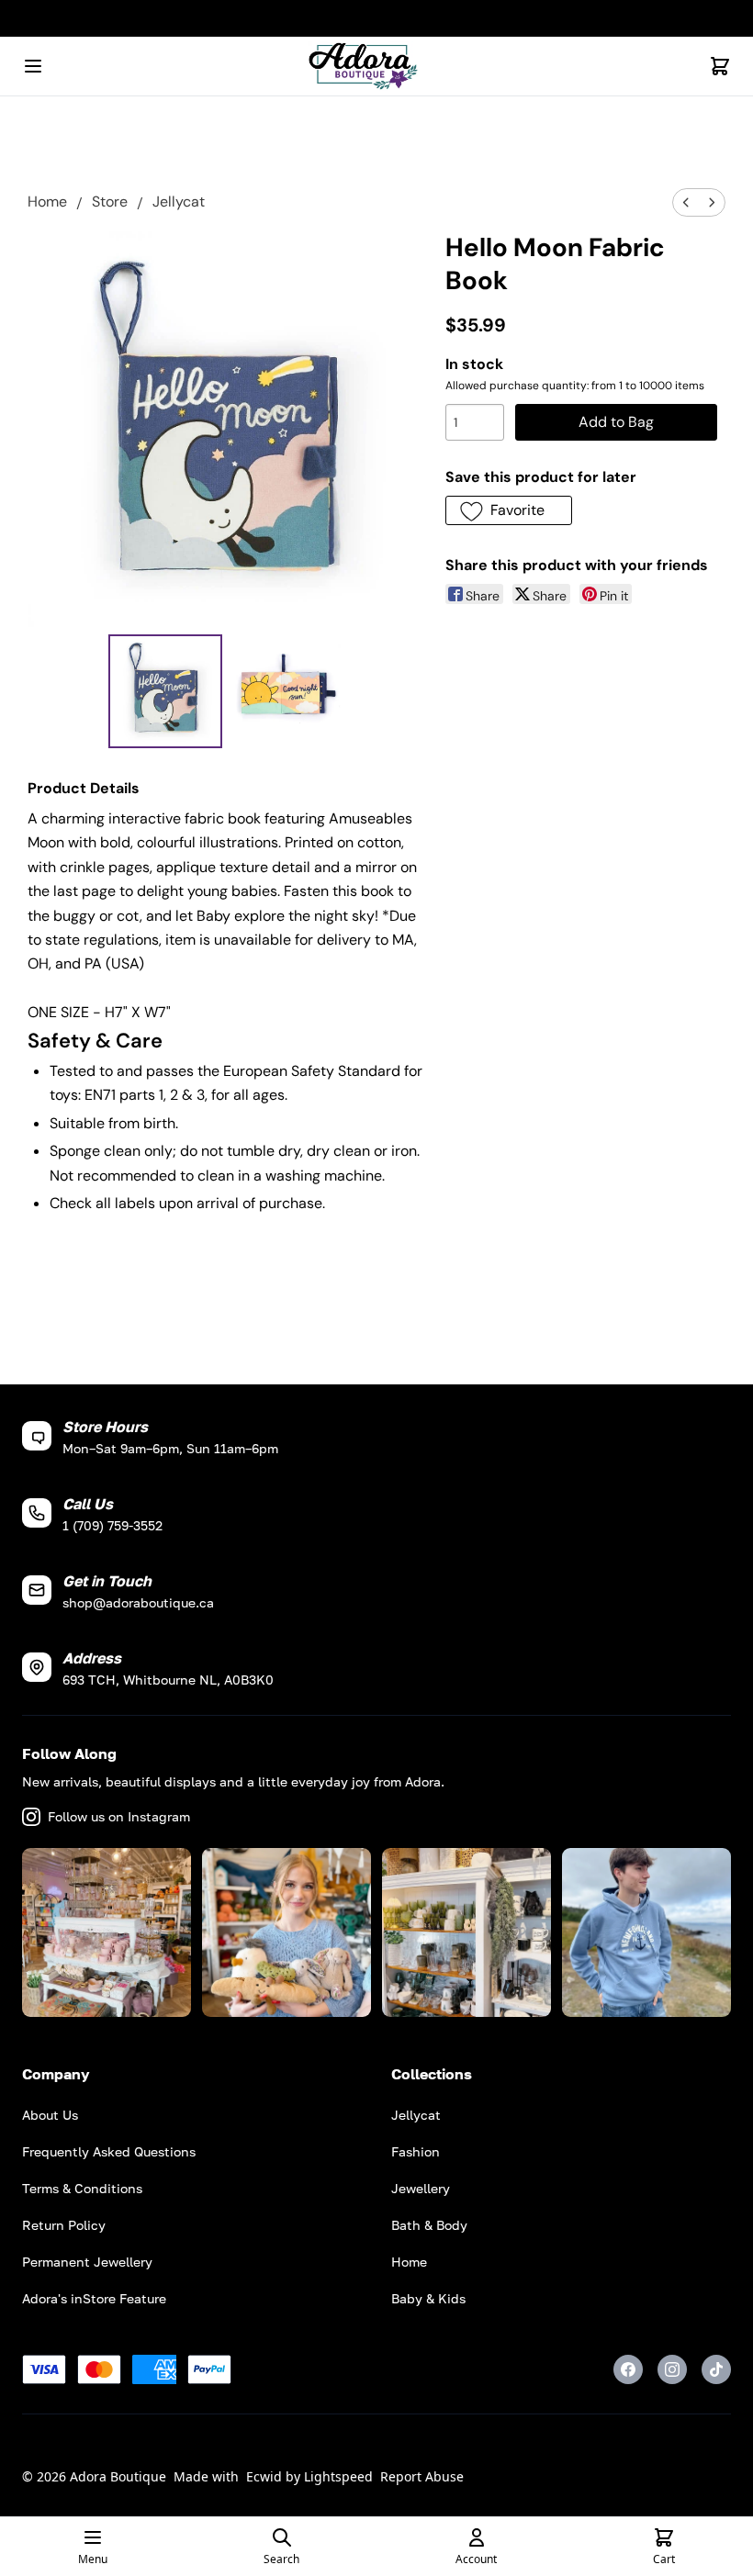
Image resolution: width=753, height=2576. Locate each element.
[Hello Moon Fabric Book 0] (165, 691)
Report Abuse (422, 2476)
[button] (509, 510)
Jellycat (179, 202)
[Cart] (720, 66)
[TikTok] (716, 2369)
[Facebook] (628, 2369)
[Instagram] (672, 2369)
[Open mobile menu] (33, 66)
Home (47, 202)
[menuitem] (686, 202)
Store (110, 202)
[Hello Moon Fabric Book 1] (287, 691)
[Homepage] (376, 67)
